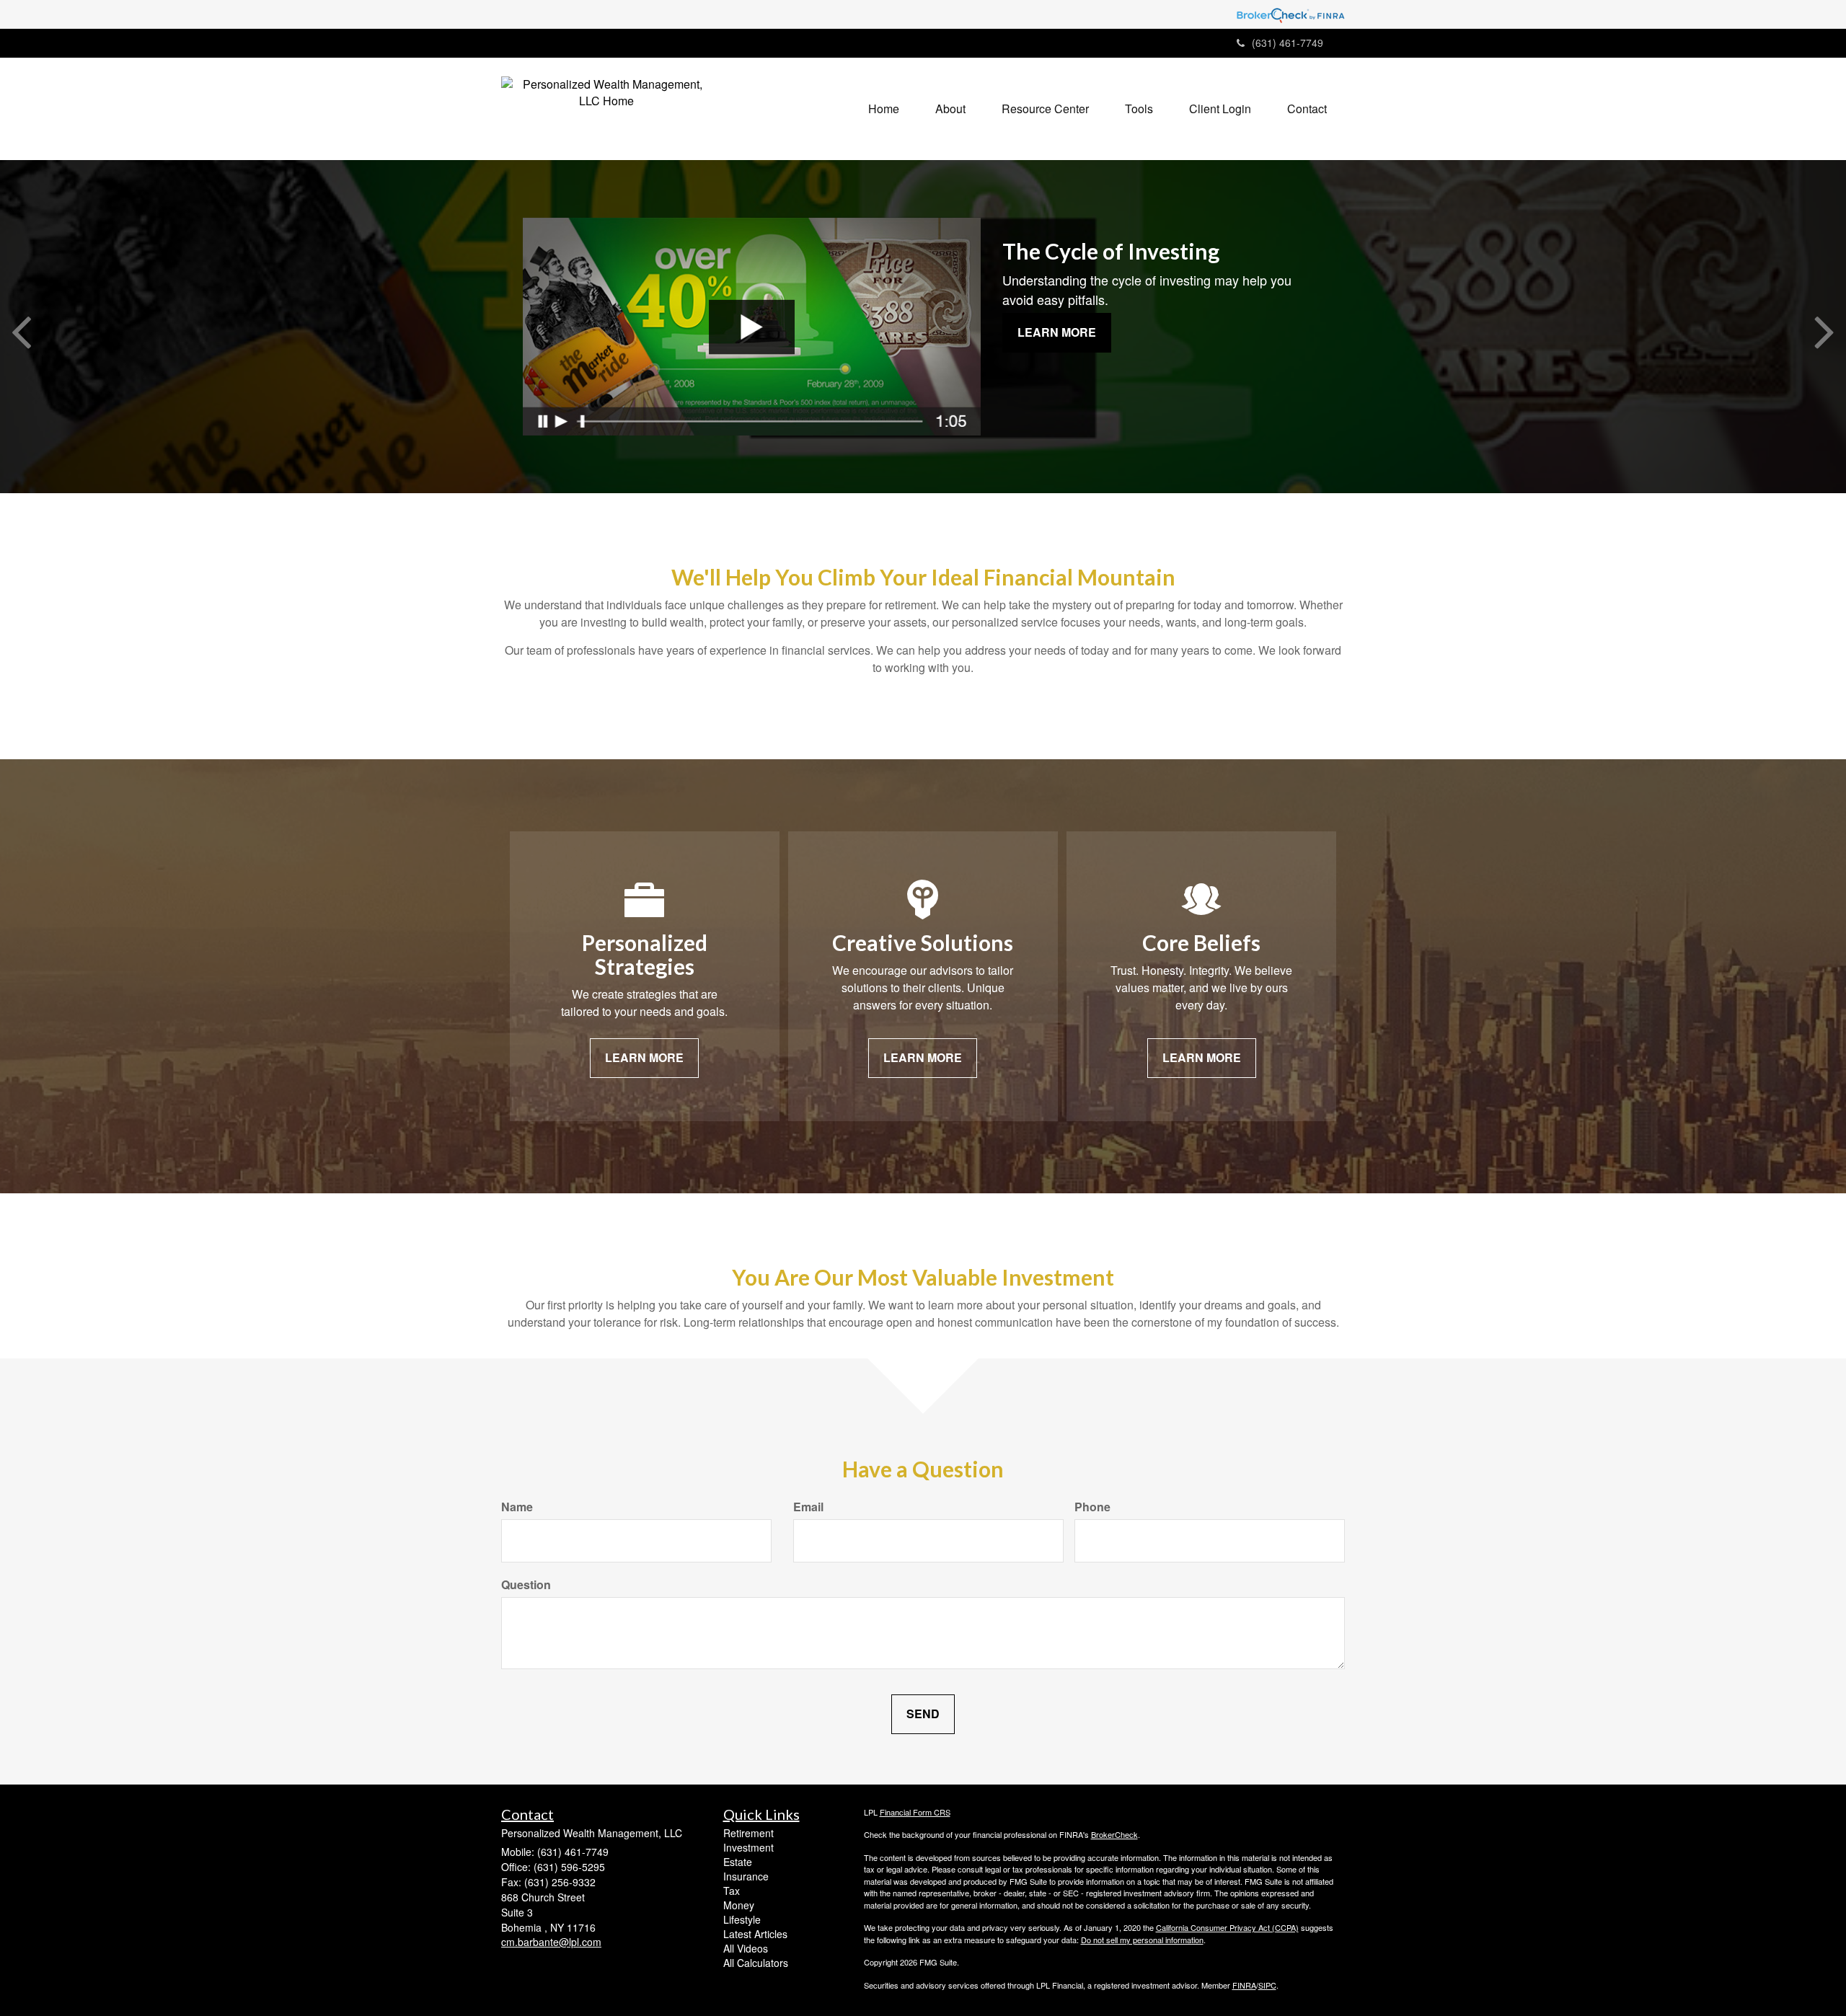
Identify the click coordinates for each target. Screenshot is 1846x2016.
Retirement (748, 1833)
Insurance (746, 1876)
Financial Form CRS (915, 1812)
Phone (1092, 1507)
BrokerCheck (1114, 1834)
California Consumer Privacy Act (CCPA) (1227, 1927)
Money (739, 1905)
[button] (950, 109)
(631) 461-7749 (1288, 43)
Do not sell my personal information (1142, 1940)
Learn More (1057, 332)
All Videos (746, 1948)
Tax (732, 1891)
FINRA (1244, 1985)
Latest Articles (755, 1934)
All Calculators (756, 1963)
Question (526, 1585)
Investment (748, 1847)
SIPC (1267, 1985)
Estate (738, 1862)
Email (808, 1507)
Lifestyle (742, 1919)
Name (517, 1507)
